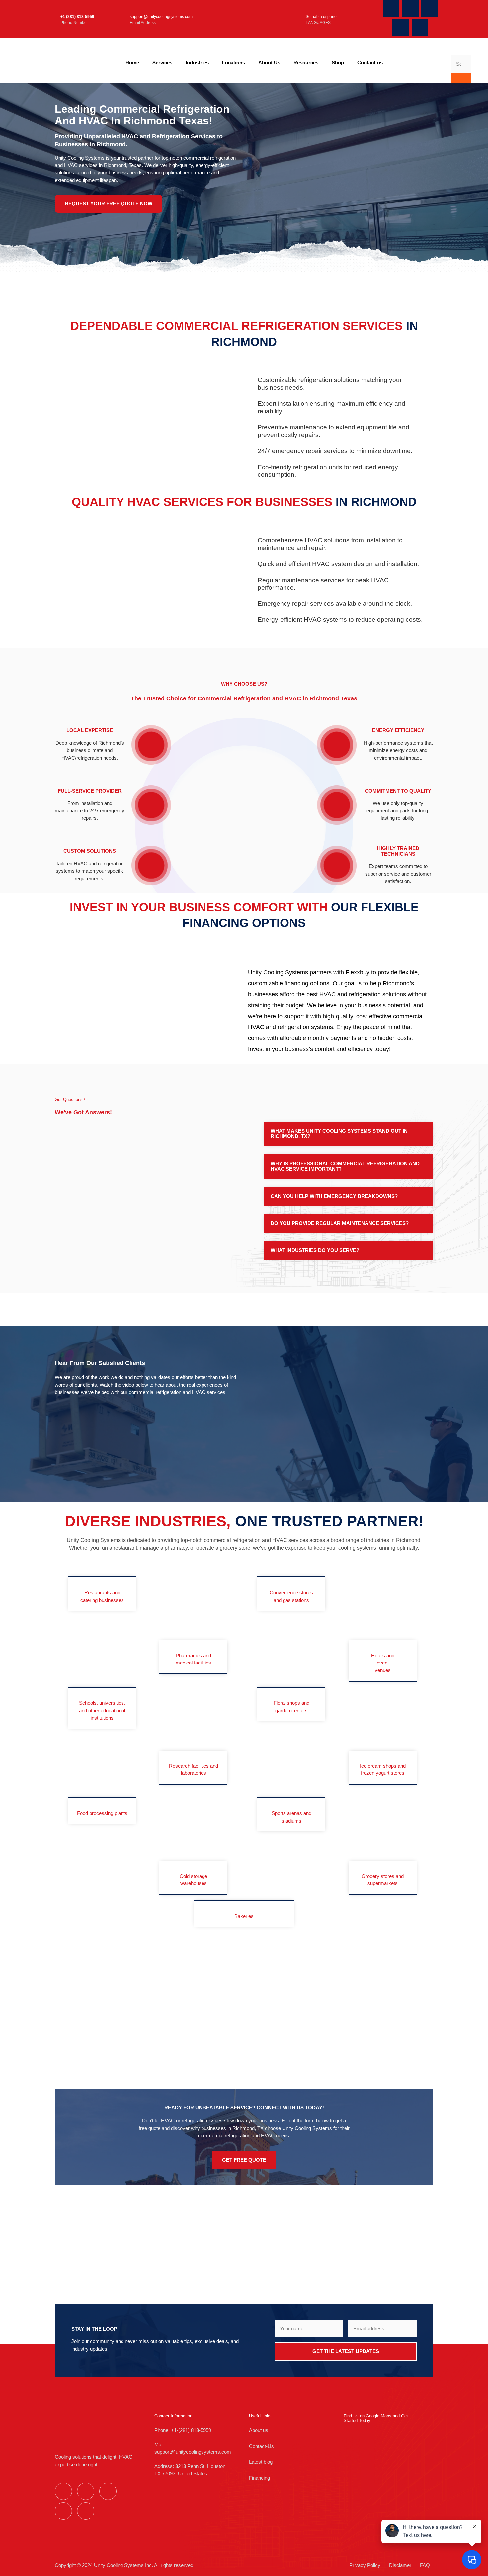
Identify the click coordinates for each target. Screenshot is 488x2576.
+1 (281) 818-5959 (77, 17)
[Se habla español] (293, 19)
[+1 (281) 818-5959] (52, 19)
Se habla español (322, 17)
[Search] (461, 79)
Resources (306, 63)
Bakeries (244, 1916)
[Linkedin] (420, 27)
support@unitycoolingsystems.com (161, 17)
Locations (234, 63)
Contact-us (370, 63)
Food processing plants (102, 1813)
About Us (269, 63)
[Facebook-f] (391, 8)
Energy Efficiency (398, 730)
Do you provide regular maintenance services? (340, 1223)
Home (132, 63)
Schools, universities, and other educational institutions (102, 1710)
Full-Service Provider (90, 791)
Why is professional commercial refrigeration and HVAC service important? (345, 1166)
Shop (338, 63)
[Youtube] (430, 8)
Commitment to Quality (398, 791)
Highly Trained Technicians (398, 851)
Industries (197, 63)
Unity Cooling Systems (307, 2128)
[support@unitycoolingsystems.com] (117, 19)
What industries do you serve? (315, 1250)
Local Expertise (90, 730)
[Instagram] (401, 27)
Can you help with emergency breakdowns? (334, 1196)
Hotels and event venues (383, 1663)
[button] (349, 1134)
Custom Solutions (90, 851)
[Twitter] (410, 8)
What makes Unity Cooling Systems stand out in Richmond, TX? (339, 1134)
